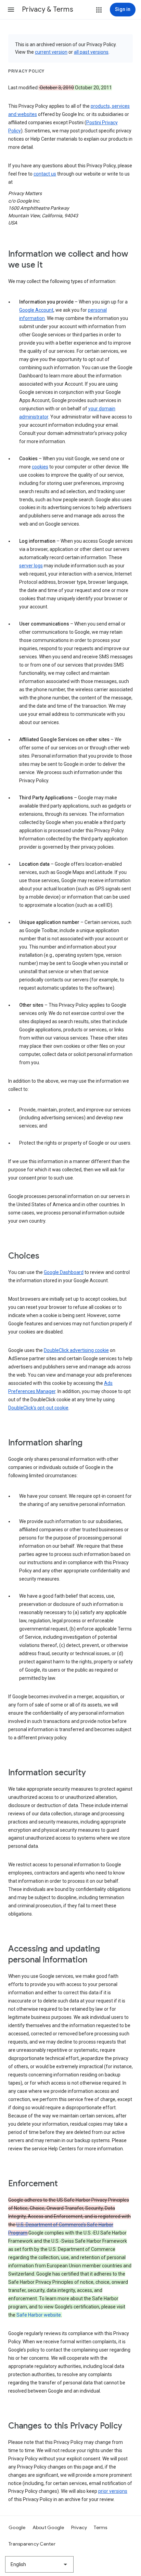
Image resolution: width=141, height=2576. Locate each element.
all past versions (91, 52)
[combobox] (39, 2564)
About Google (48, 2527)
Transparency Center (32, 2544)
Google (17, 2527)
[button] (11, 10)
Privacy (79, 2527)
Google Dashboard (64, 1272)
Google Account (36, 310)
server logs (31, 566)
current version (51, 52)
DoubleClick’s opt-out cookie (38, 1408)
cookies (40, 467)
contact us (45, 174)
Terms (100, 2527)
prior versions (113, 2491)
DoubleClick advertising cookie (76, 1350)
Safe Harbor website (39, 2315)
